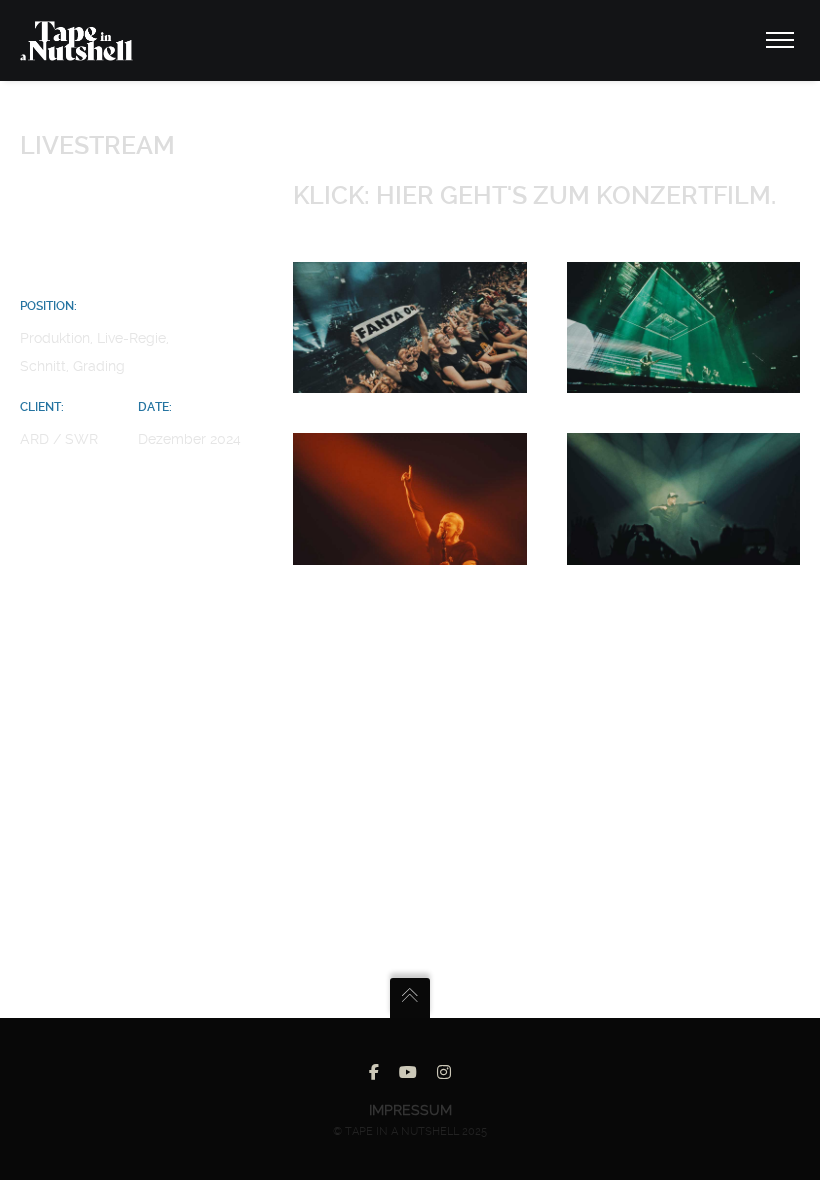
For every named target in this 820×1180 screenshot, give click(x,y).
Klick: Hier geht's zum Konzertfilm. (534, 195)
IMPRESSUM (410, 1110)
